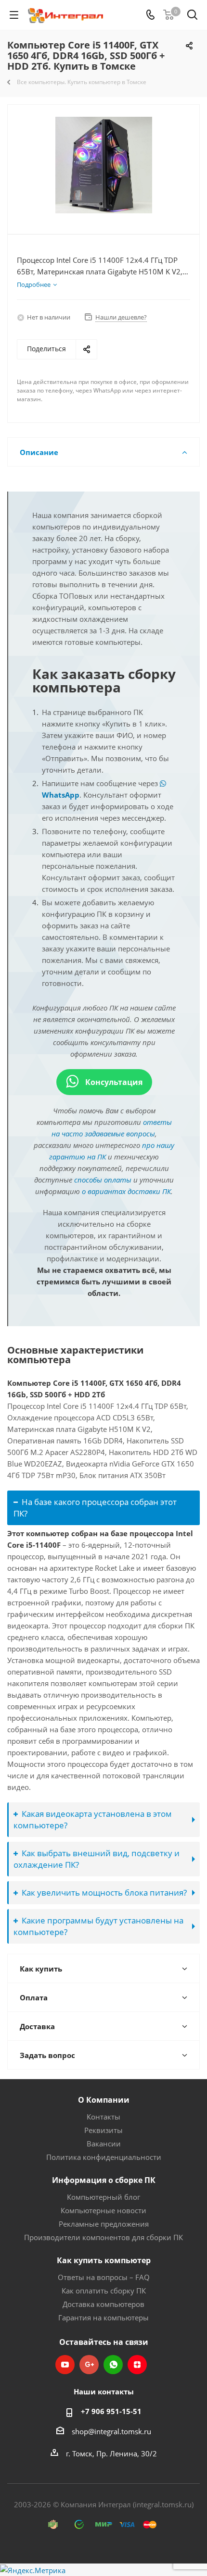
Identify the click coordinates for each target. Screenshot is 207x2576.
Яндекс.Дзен (137, 2365)
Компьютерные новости (103, 2210)
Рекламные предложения (104, 2224)
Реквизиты (103, 2130)
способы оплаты (103, 1180)
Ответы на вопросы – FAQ (104, 2277)
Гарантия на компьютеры (103, 2317)
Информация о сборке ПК (104, 2180)
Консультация (113, 1082)
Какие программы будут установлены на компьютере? (98, 1926)
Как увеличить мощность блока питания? (104, 1892)
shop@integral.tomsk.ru (111, 2431)
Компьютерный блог (103, 2197)
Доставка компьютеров (103, 2304)
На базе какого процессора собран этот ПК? (95, 1508)
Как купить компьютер (104, 2260)
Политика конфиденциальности (104, 2157)
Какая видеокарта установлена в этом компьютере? (93, 1819)
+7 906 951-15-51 (111, 2411)
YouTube (65, 2365)
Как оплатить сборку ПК (104, 2291)
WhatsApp (113, 2365)
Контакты (103, 2117)
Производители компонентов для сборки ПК (103, 2237)
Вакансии (104, 2144)
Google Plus (89, 2365)
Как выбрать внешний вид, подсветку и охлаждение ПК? (97, 1859)
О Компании (104, 2100)
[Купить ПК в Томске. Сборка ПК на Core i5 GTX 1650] (103, 165)
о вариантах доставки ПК (126, 1191)
